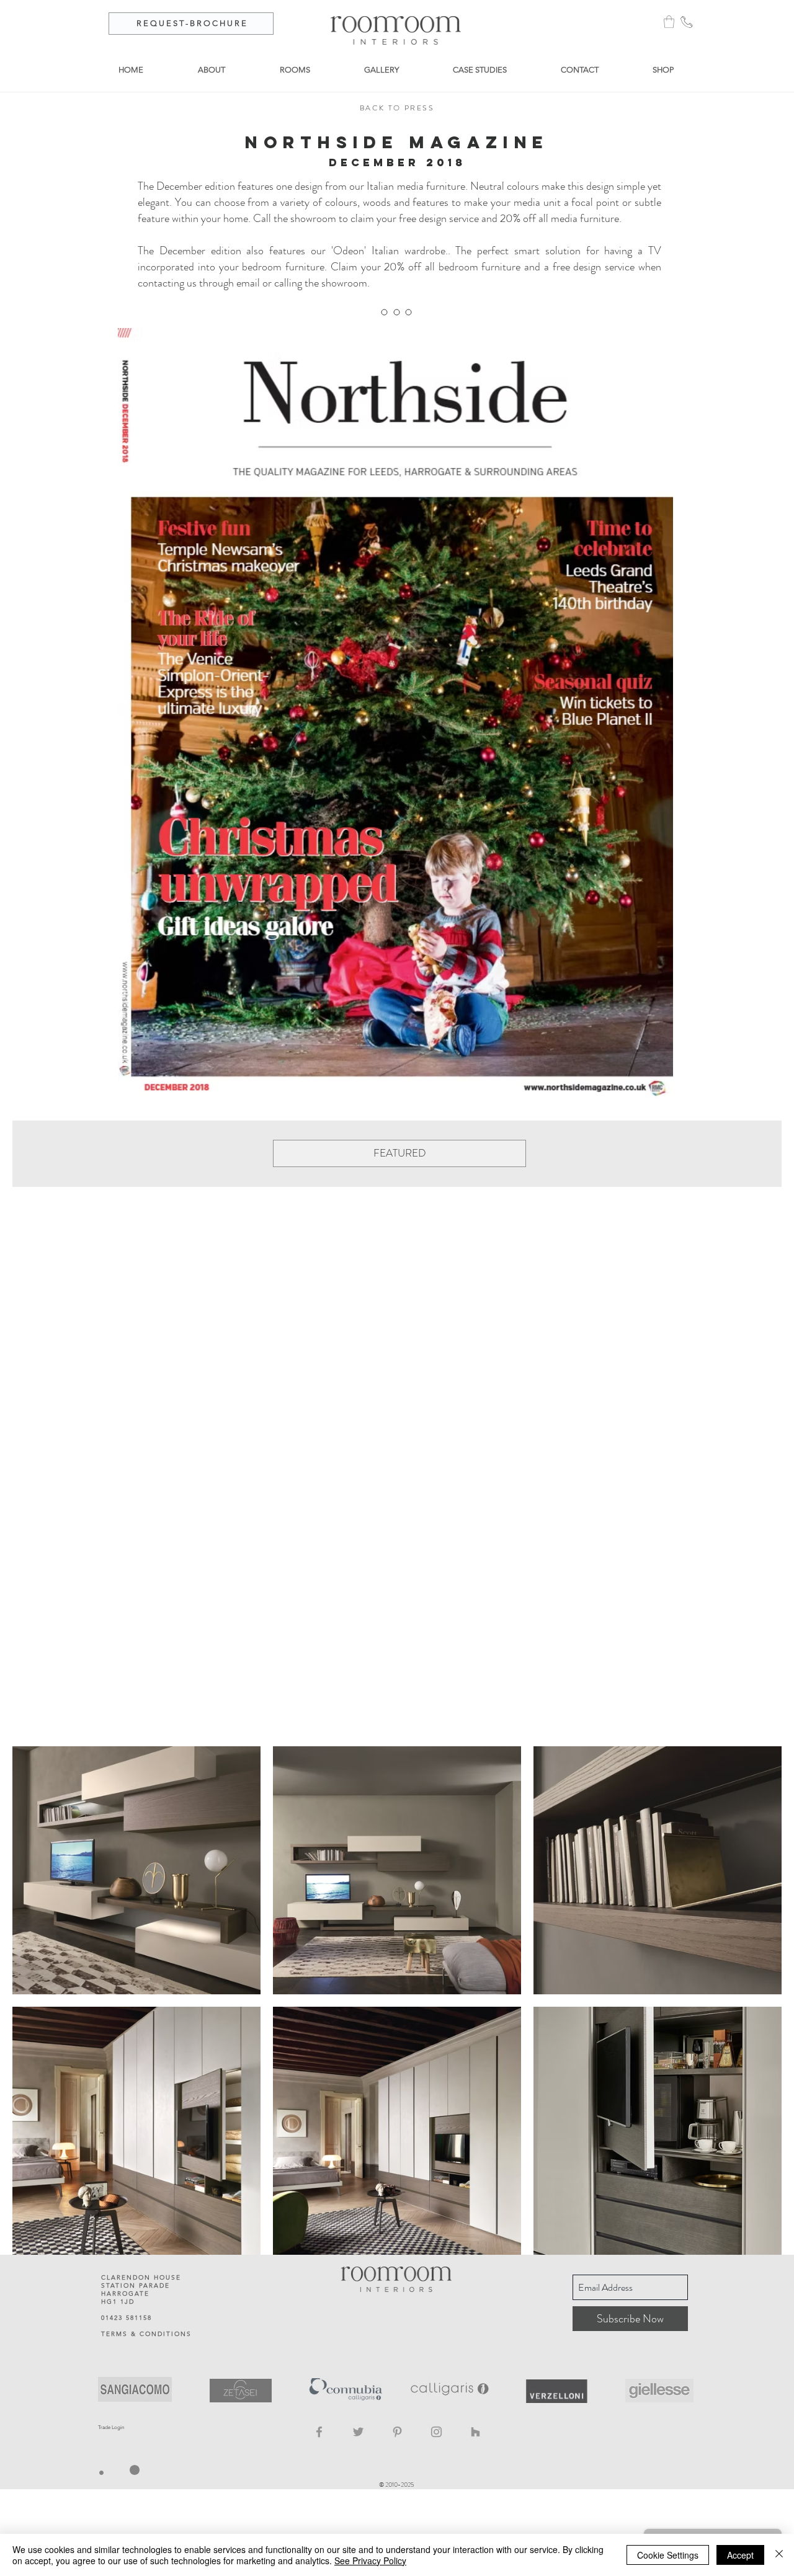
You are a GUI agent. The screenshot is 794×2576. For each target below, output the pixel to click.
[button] (669, 22)
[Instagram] (436, 2432)
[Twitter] (358, 2432)
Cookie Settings (668, 2555)
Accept (740, 2555)
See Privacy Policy (370, 2560)
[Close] (779, 2555)
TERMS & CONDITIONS (146, 2334)
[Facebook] (319, 2432)
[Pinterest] (397, 2432)
